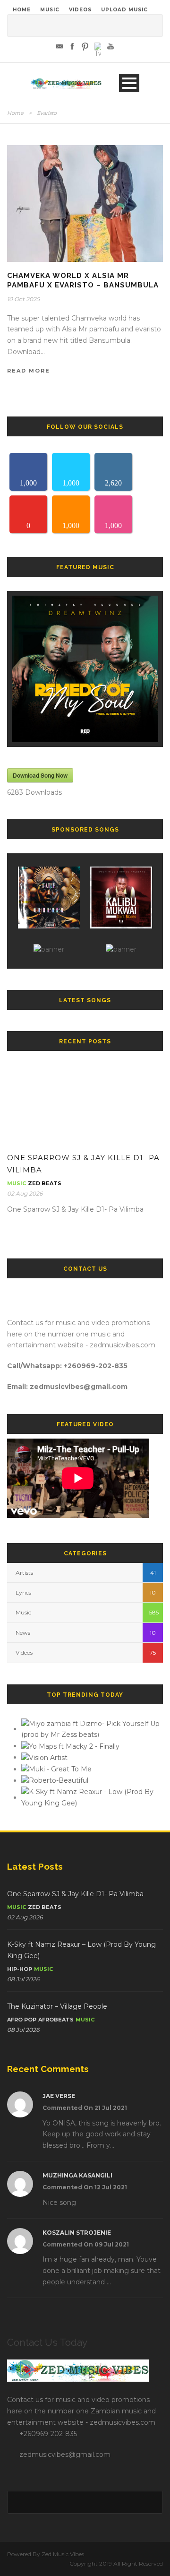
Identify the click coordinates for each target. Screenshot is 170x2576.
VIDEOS (80, 10)
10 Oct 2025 (23, 299)
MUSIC (50, 10)
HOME (22, 10)
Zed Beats (45, 1183)
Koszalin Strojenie (77, 2233)
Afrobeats (56, 2020)
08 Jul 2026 (23, 1979)
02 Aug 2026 (25, 1193)
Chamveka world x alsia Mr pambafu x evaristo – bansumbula (83, 280)
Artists (24, 1573)
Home (15, 113)
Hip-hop (20, 1969)
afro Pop (22, 2020)
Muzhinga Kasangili (77, 2175)
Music (17, 1183)
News (23, 1633)
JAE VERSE (59, 2096)
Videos (24, 1652)
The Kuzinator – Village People (57, 2006)
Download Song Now (40, 775)
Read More (29, 371)
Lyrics (23, 1592)
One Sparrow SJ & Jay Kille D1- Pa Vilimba (75, 1894)
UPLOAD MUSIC (124, 10)
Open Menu (129, 83)
